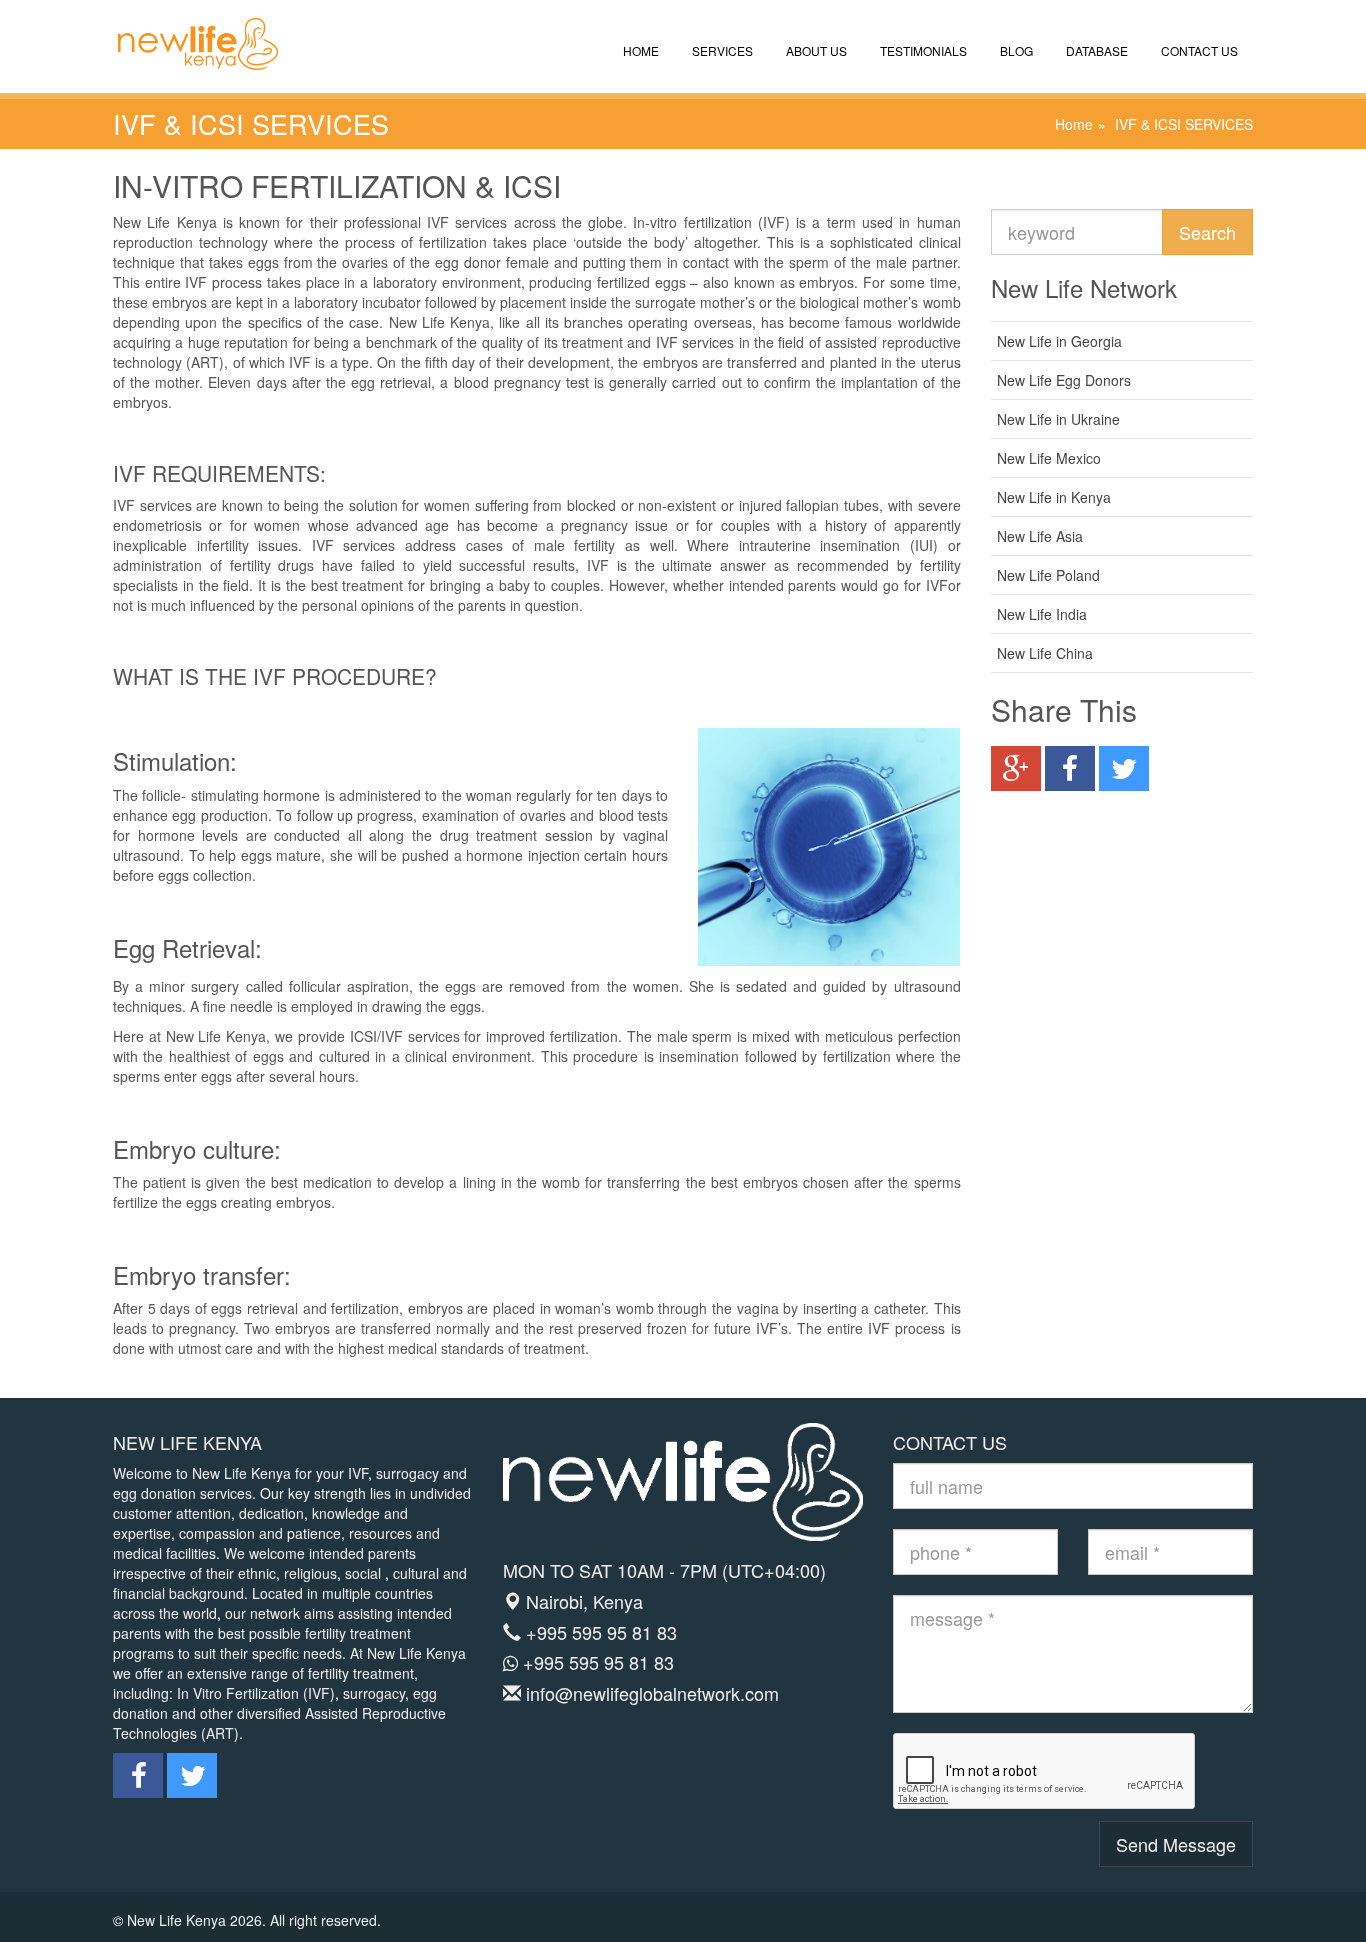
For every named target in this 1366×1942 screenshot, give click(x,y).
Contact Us (1198, 50)
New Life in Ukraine (1058, 419)
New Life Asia (1040, 536)
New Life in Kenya (1054, 497)
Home (639, 50)
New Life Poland (1048, 575)
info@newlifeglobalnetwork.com (652, 1693)
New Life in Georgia (1059, 341)
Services (721, 50)
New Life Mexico (1049, 458)
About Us (815, 50)
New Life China (1045, 653)
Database (1095, 50)
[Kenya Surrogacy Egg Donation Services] (188, 25)
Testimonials (922, 50)
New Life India (1042, 614)
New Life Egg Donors (1064, 380)
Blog (1015, 50)
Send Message (1176, 1844)
